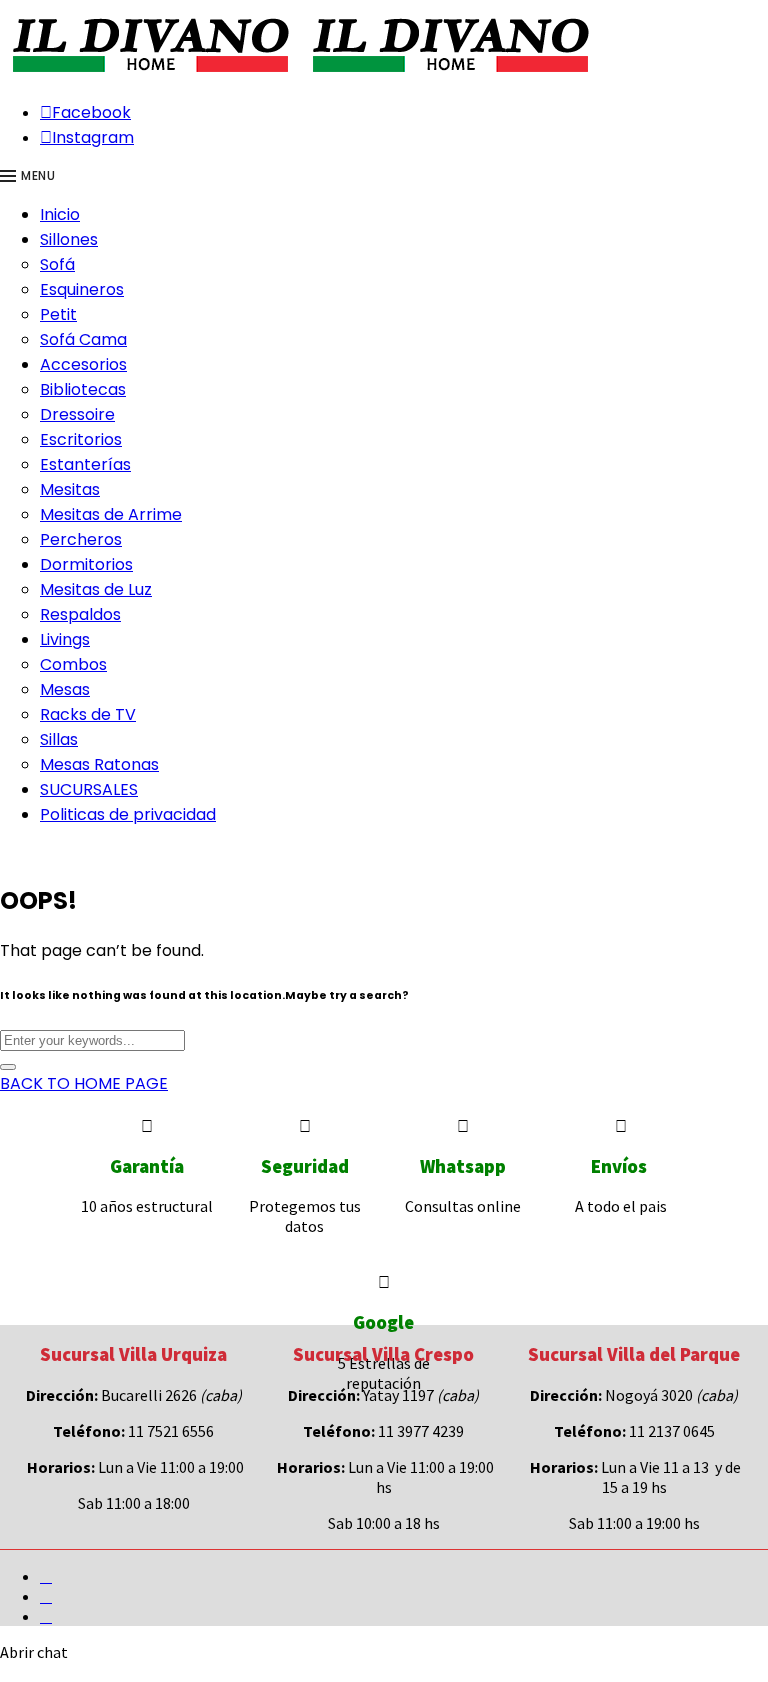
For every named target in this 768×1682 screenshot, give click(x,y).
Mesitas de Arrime (111, 514)
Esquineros (82, 289)
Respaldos (80, 614)
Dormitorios (86, 564)
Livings (65, 639)
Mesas (65, 689)
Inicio (60, 214)
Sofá (57, 264)
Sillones (69, 239)
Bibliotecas (83, 389)
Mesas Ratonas (99, 764)
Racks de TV (88, 714)
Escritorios (81, 439)
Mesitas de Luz (96, 589)
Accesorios (83, 364)
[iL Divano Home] (150, 74)
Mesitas (70, 489)
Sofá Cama (83, 339)
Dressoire (77, 414)
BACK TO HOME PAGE (84, 1083)
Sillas (59, 739)
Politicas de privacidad (128, 814)
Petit (58, 314)
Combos (73, 664)
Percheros (81, 539)
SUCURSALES (89, 789)
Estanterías (85, 464)
